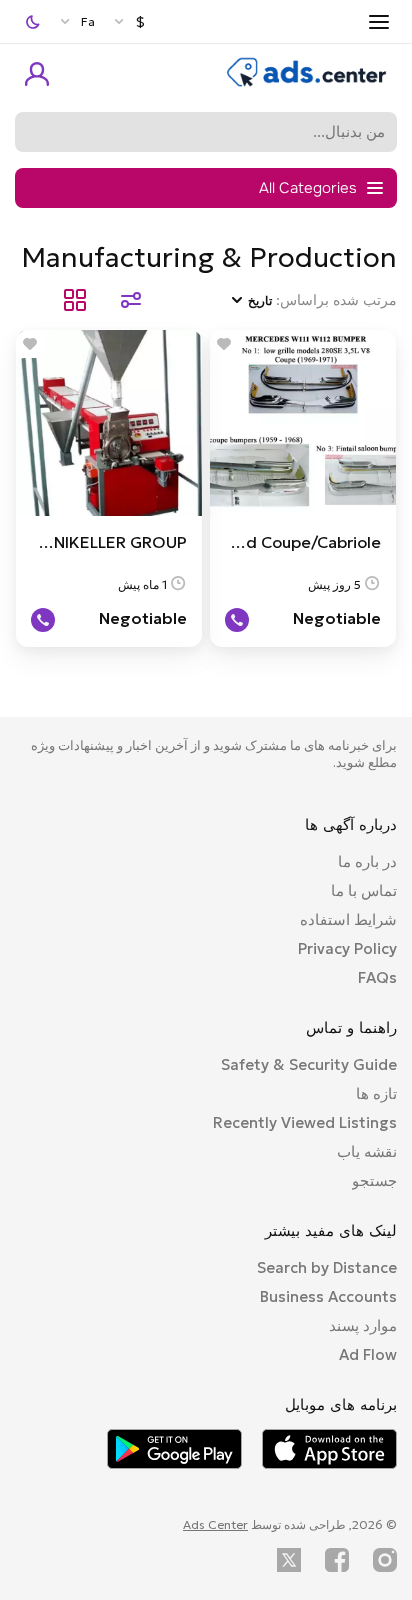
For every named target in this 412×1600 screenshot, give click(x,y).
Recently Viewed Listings (305, 1122)
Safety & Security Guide (309, 1064)
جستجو (374, 1180)
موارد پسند (363, 1325)
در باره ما (367, 861)
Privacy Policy (347, 948)
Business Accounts (328, 1296)
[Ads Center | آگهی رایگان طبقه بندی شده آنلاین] (307, 82)
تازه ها (376, 1093)
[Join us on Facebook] (337, 1560)
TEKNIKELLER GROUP (105, 542)
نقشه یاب (367, 1151)
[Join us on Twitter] (289, 1560)
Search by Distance (327, 1267)
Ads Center (215, 1524)
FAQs (377, 977)
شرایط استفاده (348, 919)
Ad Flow (368, 1354)
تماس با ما (364, 890)
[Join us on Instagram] (385, 1560)
